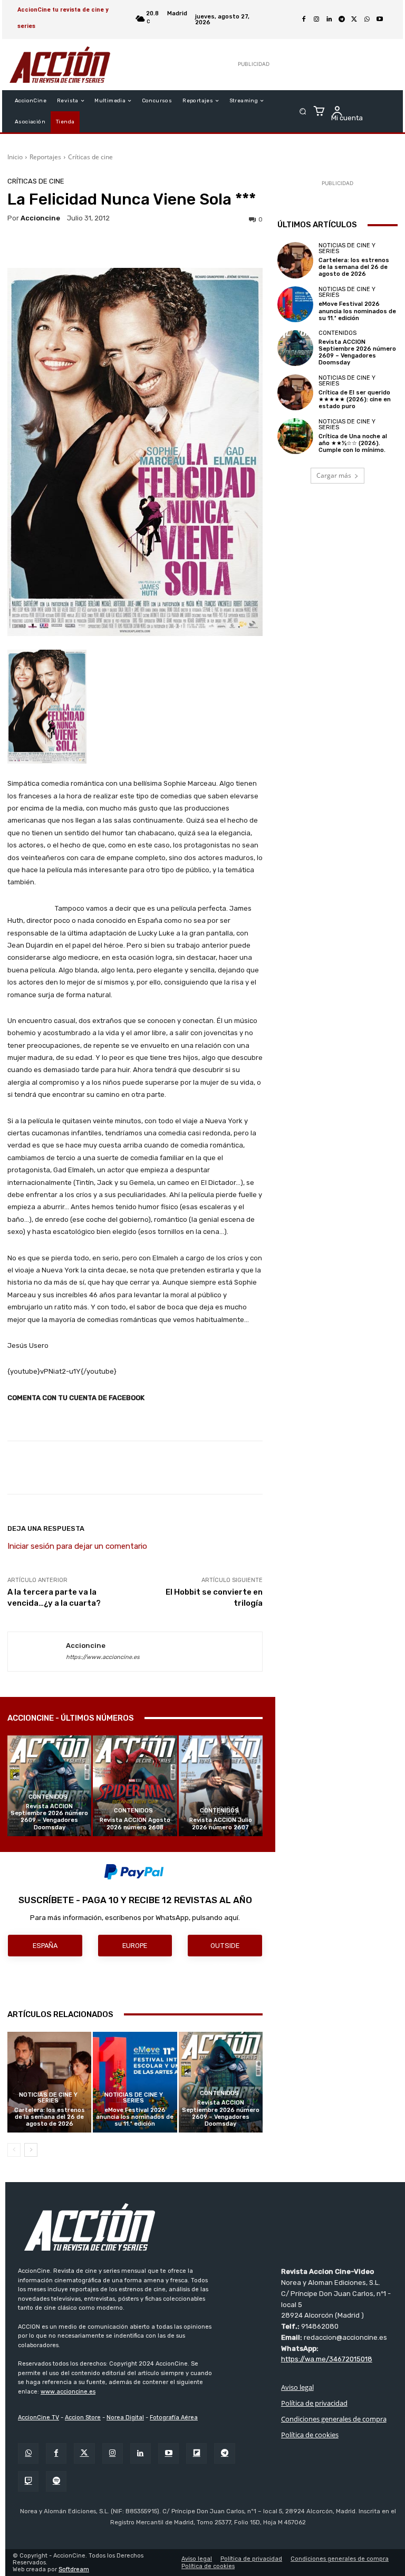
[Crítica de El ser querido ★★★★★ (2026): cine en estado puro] (295, 392)
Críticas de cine (90, 157)
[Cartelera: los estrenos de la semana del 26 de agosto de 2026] (49, 2082)
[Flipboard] (196, 2453)
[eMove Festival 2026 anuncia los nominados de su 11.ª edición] (135, 2082)
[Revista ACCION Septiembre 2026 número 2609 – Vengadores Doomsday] (49, 1786)
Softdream (74, 2569)
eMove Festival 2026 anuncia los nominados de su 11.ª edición (135, 2117)
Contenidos (48, 1797)
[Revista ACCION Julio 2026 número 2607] (221, 1786)
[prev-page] (14, 2150)
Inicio (15, 157)
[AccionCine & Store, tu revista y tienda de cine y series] (60, 65)
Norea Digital (125, 2418)
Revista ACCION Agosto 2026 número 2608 (135, 1824)
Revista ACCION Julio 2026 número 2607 (221, 1824)
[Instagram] (316, 20)
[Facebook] (304, 20)
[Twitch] (28, 2481)
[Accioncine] (37, 1652)
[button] (303, 112)
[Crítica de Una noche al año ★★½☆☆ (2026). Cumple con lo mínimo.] (295, 436)
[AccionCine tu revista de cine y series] (208, 2227)
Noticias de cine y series (48, 2098)
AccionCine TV (38, 2418)
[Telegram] (342, 20)
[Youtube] (380, 20)
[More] (347, 1468)
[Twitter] (84, 2453)
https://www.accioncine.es (103, 1657)
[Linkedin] (329, 20)
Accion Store (83, 2418)
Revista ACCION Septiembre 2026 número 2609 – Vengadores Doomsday (49, 1817)
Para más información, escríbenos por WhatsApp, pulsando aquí (134, 1918)
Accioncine (40, 218)
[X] (354, 20)
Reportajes (45, 157)
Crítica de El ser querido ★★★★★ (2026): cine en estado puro (355, 399)
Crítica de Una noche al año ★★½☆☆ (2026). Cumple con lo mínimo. (353, 443)
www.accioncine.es (68, 2392)
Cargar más (334, 475)
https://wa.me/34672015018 (327, 2359)
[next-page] (31, 2150)
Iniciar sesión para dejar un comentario (77, 1546)
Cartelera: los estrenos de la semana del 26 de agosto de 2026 (50, 2117)
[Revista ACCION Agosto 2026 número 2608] (135, 1786)
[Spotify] (56, 2481)
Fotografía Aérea (174, 2418)
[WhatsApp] (367, 20)
